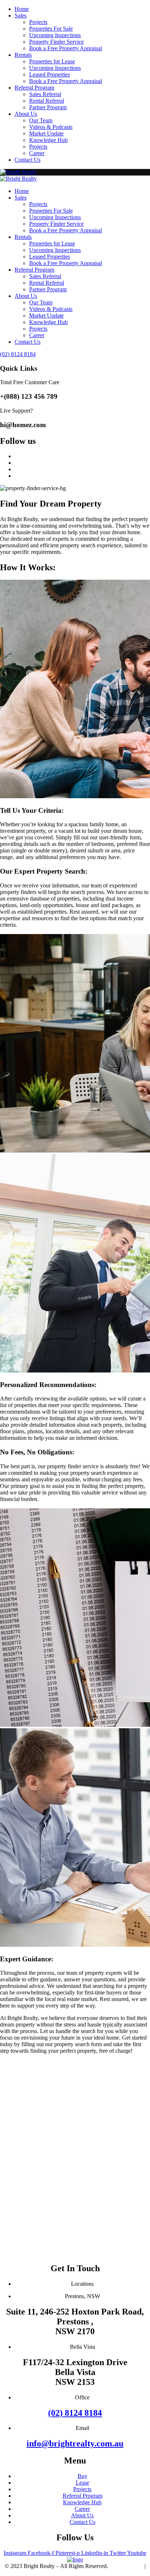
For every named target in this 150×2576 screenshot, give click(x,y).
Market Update (46, 133)
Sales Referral (45, 94)
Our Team (41, 120)
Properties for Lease (52, 61)
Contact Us (27, 160)
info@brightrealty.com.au (75, 2443)
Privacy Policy (126, 2566)
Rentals (23, 55)
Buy (82, 2476)
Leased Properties (50, 74)
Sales (21, 15)
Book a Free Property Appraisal (66, 48)
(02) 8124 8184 (75, 2413)
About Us (26, 114)
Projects (38, 22)
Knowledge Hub (48, 140)
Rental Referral (47, 101)
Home (22, 9)
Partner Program (48, 107)
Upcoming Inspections (55, 35)
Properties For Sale (51, 29)
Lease (82, 2483)
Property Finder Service (56, 42)
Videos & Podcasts (51, 127)
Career (37, 153)
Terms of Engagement (75, 2573)
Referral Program (34, 88)
